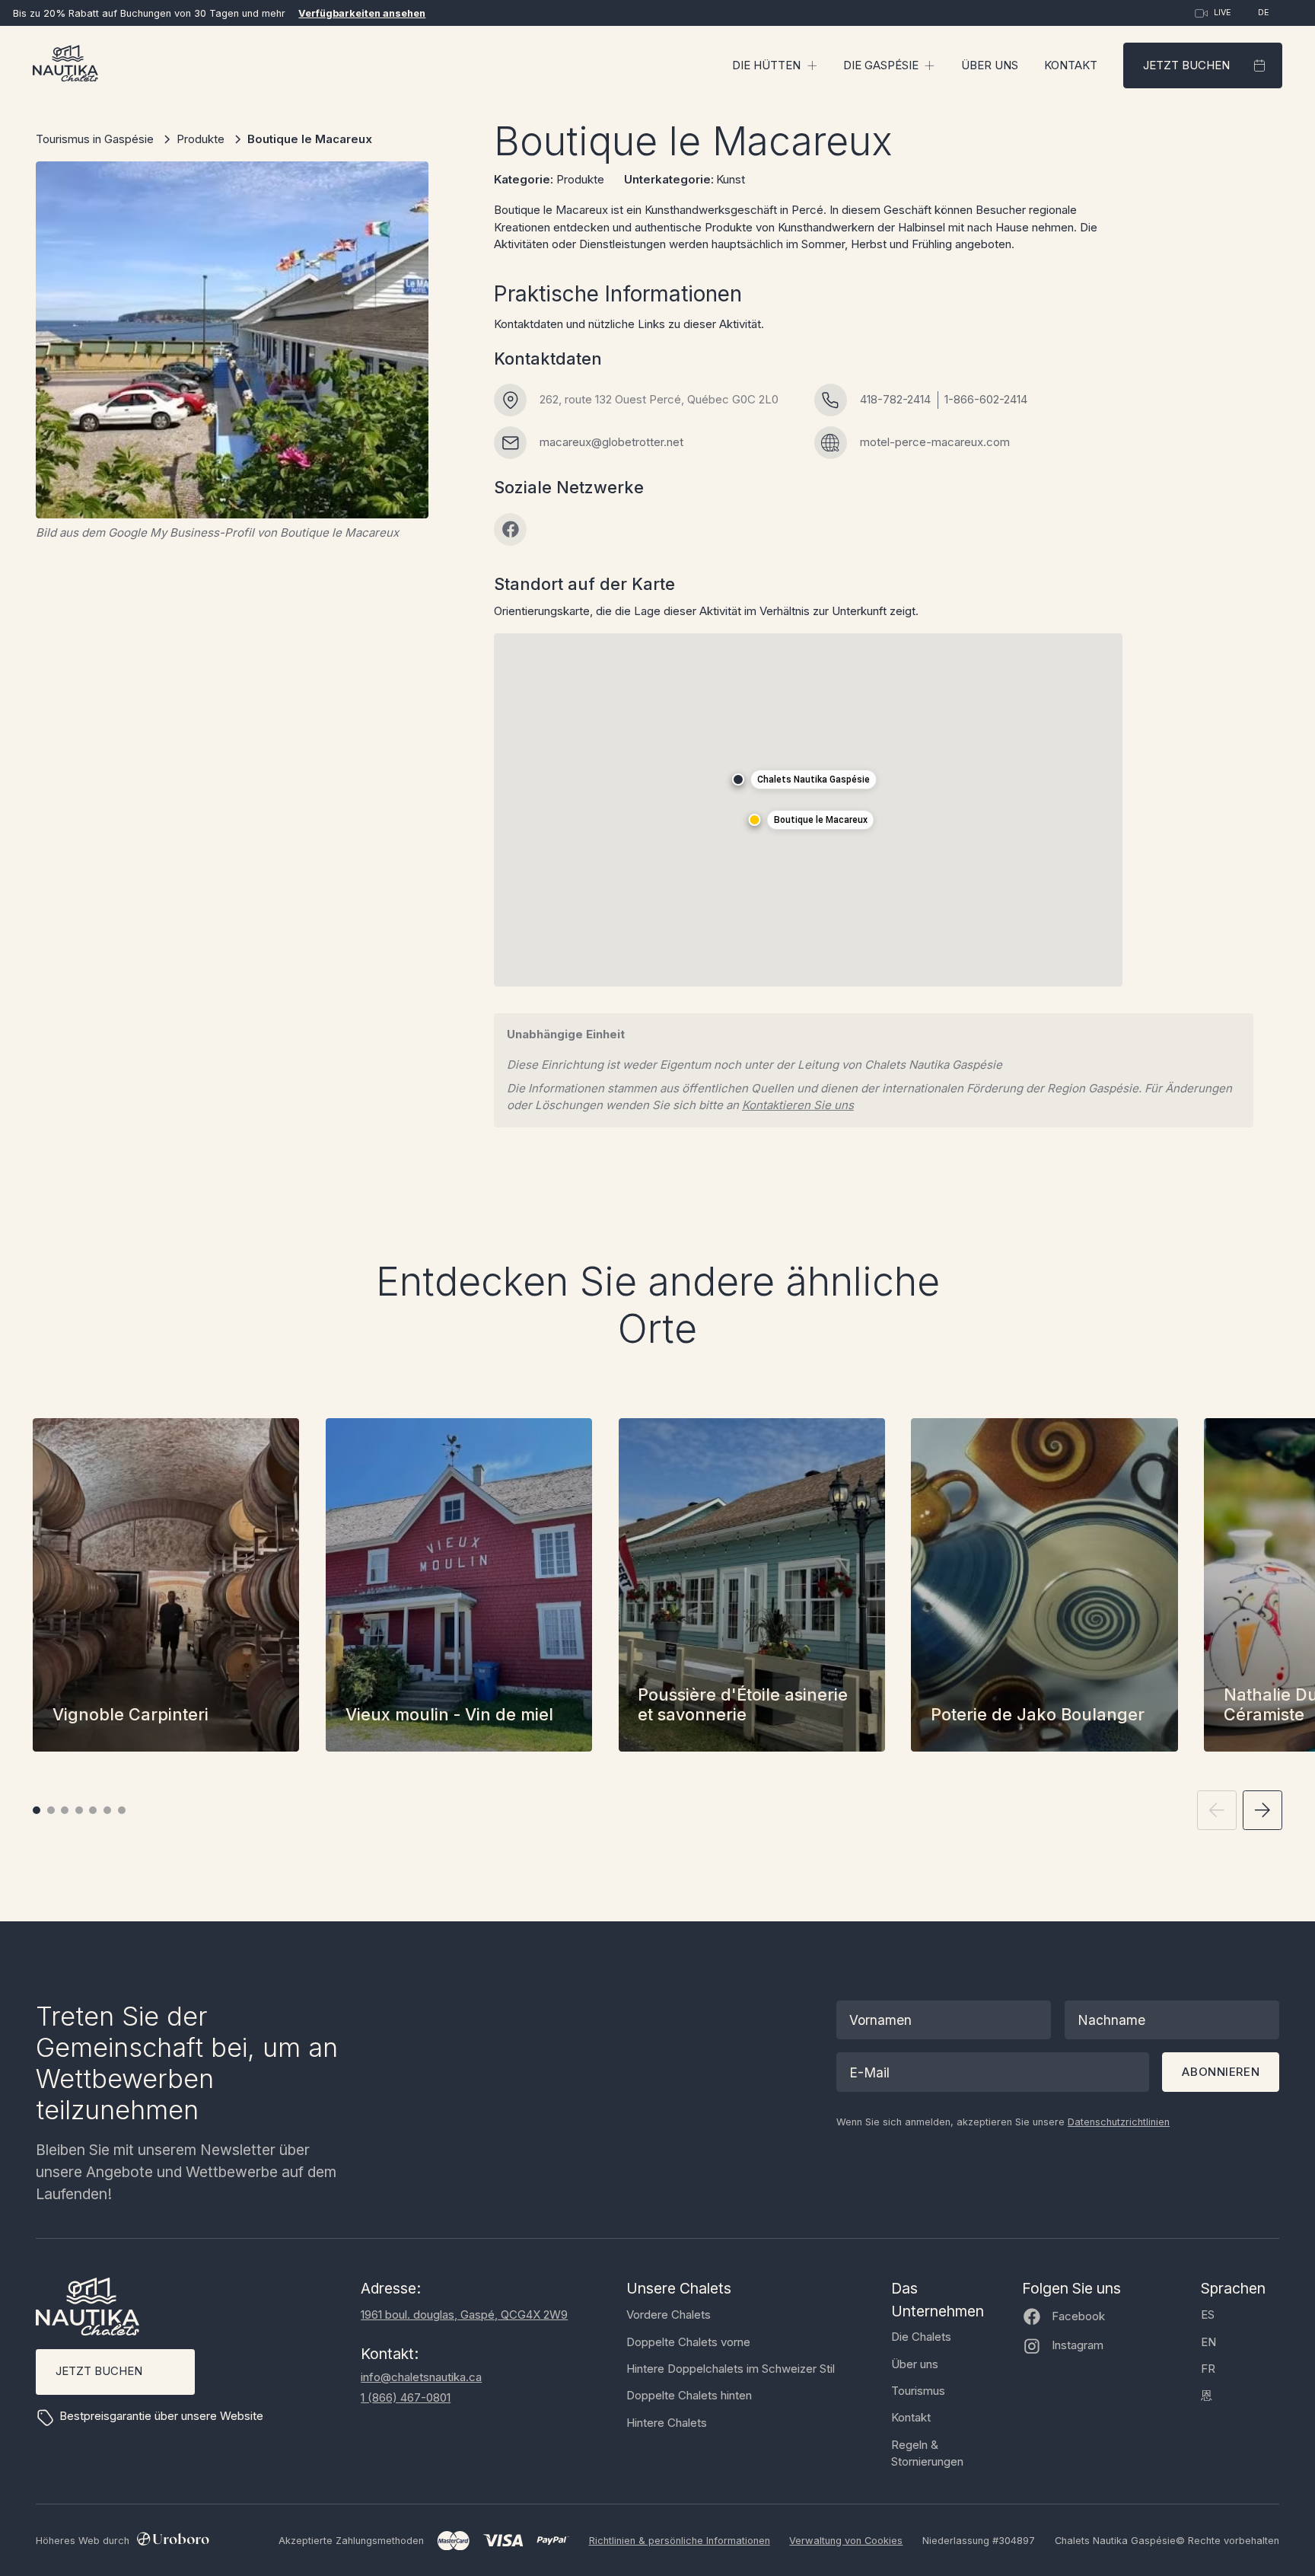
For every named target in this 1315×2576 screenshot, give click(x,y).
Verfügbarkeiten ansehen (362, 13)
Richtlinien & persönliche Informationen (680, 2541)
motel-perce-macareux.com (935, 442)
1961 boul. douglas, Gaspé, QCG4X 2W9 (464, 2315)
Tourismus (918, 2391)
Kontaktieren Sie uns (798, 1105)
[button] (775, 65)
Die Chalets (921, 2337)
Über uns (990, 65)
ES (1208, 2315)
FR (1208, 2369)
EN (1208, 2342)
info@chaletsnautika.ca (421, 2377)
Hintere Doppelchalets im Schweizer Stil (731, 2369)
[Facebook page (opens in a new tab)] (510, 529)
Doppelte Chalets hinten (689, 2395)
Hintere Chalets (667, 2423)
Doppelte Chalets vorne (688, 2342)
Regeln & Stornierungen (927, 2453)
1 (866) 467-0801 (406, 2397)
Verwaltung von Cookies (846, 2541)
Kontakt (1071, 65)
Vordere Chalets (669, 2315)
